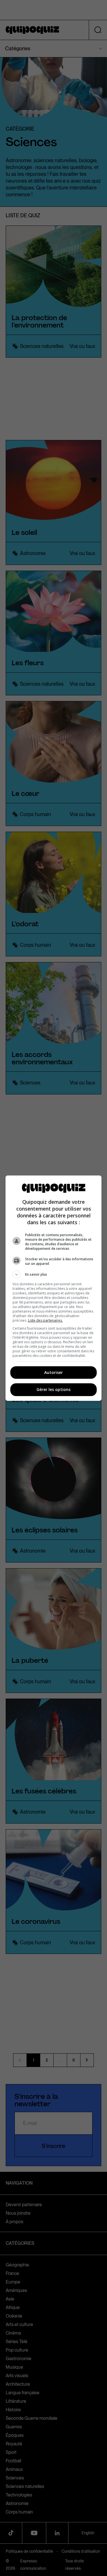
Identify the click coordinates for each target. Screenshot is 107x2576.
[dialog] (54, 1288)
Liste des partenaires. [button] (45, 1320)
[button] (54, 1275)
